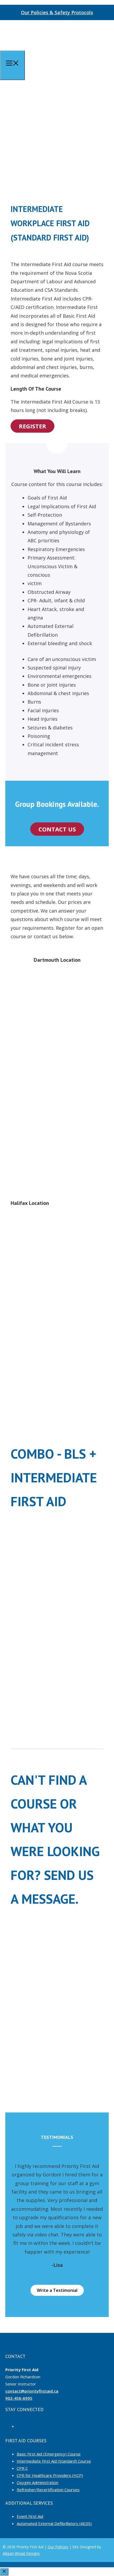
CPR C (22, 2468)
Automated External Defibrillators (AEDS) (54, 2523)
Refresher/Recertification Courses (48, 2490)
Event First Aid (30, 2516)
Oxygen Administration (38, 2482)
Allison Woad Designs (21, 2553)
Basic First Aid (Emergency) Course (49, 2454)
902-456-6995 (19, 2398)
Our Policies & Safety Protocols (57, 12)
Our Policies (58, 2547)
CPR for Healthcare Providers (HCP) (50, 2475)
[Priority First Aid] (29, 49)
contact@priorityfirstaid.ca (32, 2391)
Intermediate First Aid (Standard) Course (54, 2461)
